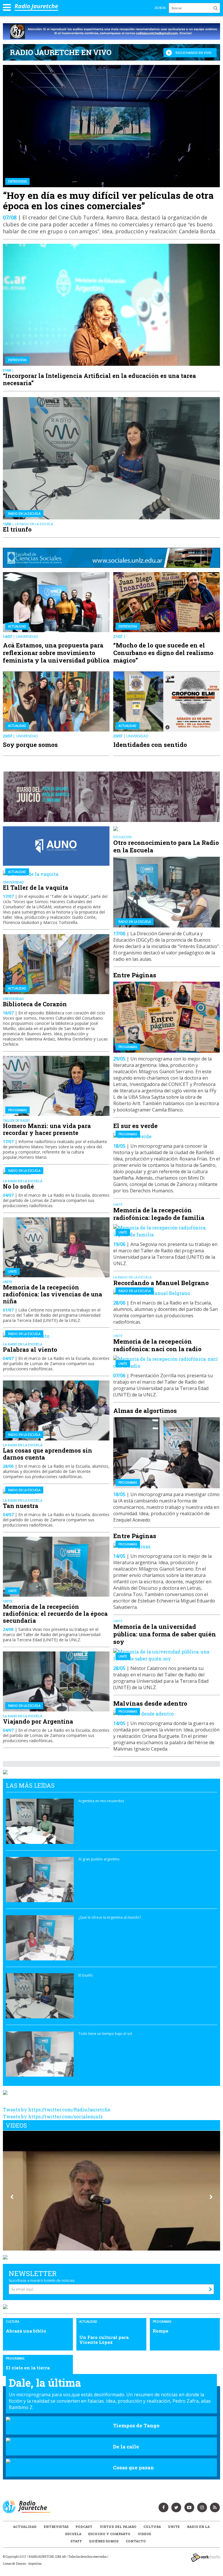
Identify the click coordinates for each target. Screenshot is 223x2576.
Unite (174, 2527)
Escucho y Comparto (109, 2534)
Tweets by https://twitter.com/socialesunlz (53, 2116)
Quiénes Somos (104, 2541)
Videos (144, 2534)
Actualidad (25, 2527)
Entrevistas (56, 2527)
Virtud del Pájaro (118, 2527)
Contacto (136, 2541)
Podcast (84, 2527)
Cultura (152, 2527)
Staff (76, 2541)
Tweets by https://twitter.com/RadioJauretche (57, 2110)
